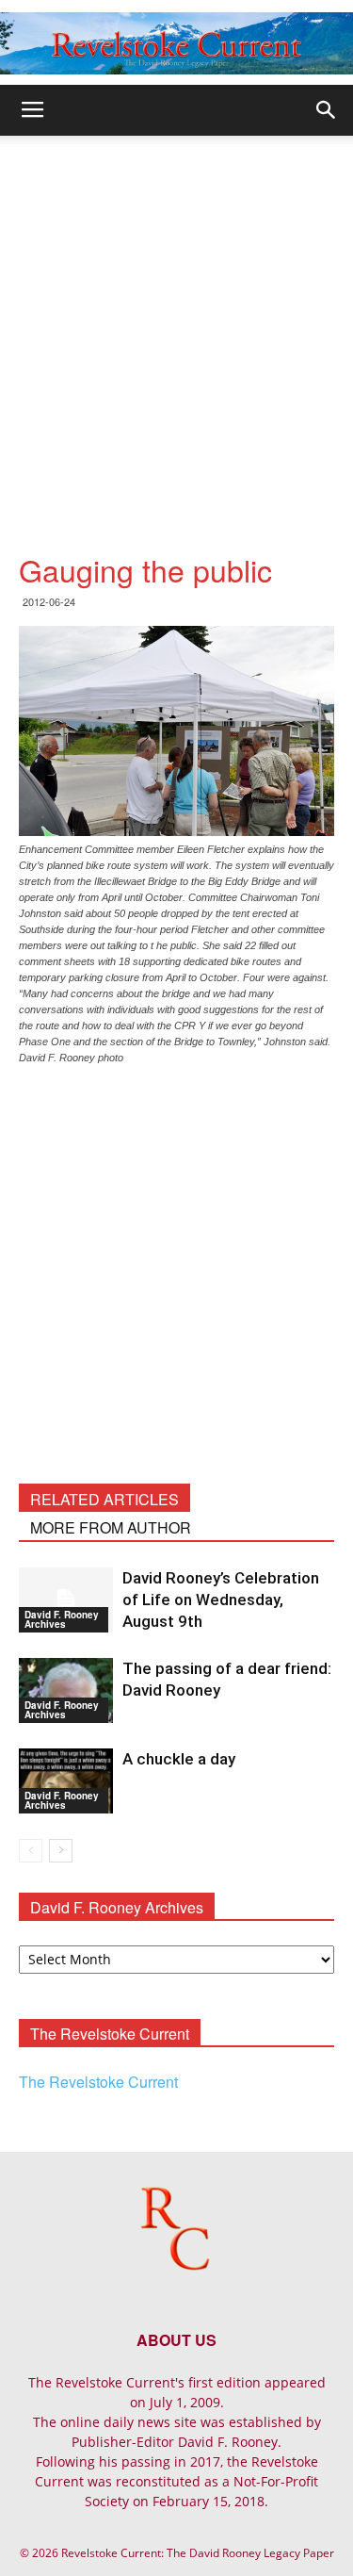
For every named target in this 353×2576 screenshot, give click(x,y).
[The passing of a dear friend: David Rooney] (66, 1690)
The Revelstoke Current (98, 2082)
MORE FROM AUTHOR (111, 1527)
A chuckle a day (179, 1759)
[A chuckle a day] (66, 1781)
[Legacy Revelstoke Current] (176, 43)
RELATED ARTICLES (104, 1499)
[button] (327, 110)
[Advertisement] (176, 322)
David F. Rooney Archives (62, 1619)
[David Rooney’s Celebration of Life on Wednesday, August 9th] (66, 1600)
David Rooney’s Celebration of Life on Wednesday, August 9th (221, 1600)
